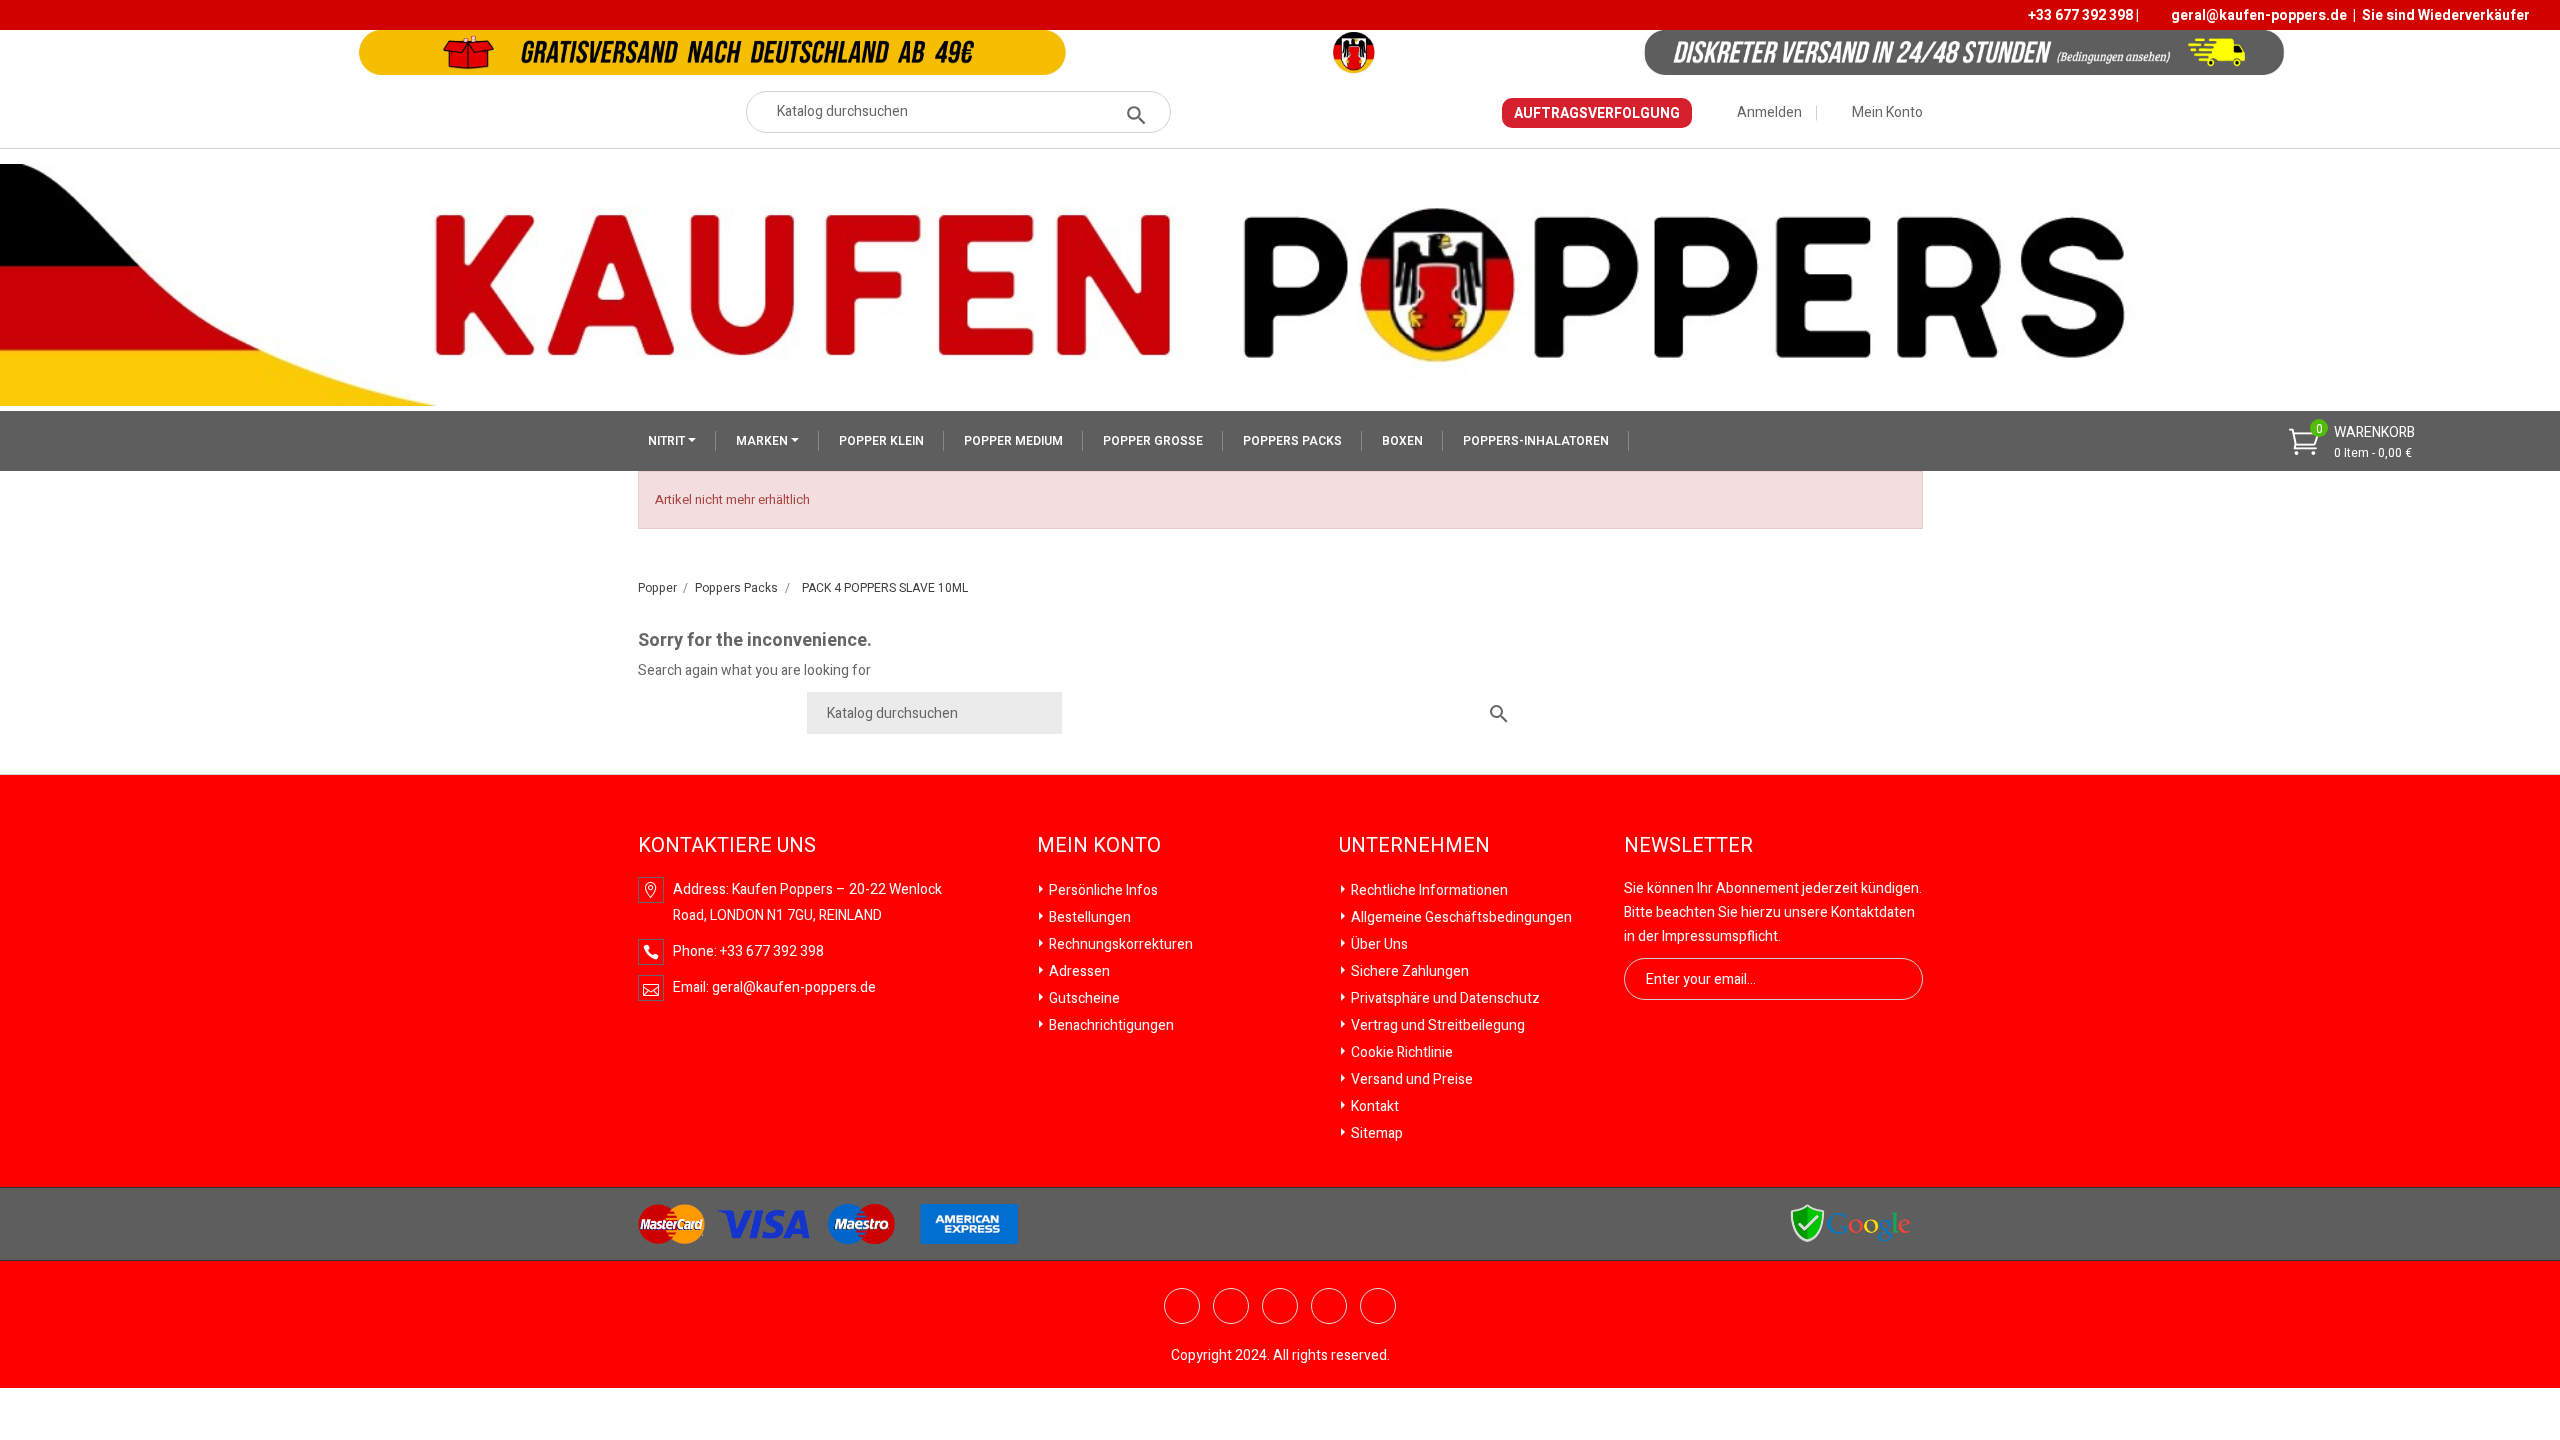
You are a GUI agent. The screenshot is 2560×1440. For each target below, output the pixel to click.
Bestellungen (1088, 917)
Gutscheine (1083, 998)
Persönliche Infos (1102, 890)
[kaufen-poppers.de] (1850, 1223)
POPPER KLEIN (881, 441)
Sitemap (1375, 1133)
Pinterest (1280, 1306)
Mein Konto (1099, 846)
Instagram (1378, 1306)
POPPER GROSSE (1153, 441)
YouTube (1231, 1306)
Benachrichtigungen (1110, 1025)
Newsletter (1688, 846)
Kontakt (1373, 1106)
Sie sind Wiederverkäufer (2446, 15)
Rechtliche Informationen (1428, 890)
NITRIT (668, 441)
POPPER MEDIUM (1013, 441)
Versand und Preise (1410, 1079)
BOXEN (1402, 441)
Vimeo (1329, 1306)
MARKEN (763, 441)
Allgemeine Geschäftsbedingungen (1460, 917)
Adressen (1078, 971)
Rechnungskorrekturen (1119, 944)
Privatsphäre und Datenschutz (1444, 998)
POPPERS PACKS (1292, 441)
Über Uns (1378, 944)
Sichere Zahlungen (1408, 971)
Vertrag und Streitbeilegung (1436, 1025)
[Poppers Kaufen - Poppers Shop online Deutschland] (1280, 284)
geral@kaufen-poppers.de (2259, 15)
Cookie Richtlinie (1400, 1052)
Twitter (1182, 1306)
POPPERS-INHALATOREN (1536, 441)
